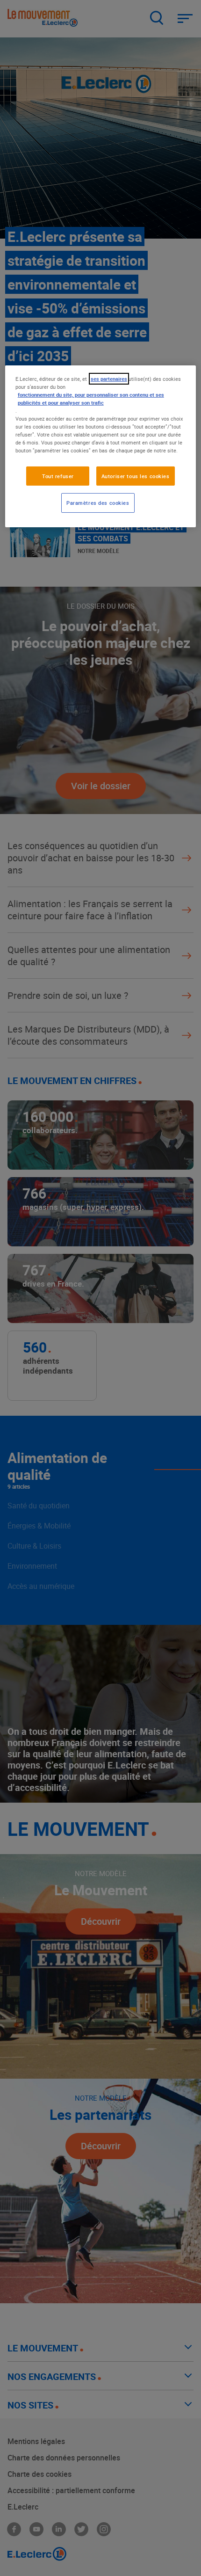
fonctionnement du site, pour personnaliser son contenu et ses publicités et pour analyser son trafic (91, 399)
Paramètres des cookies (98, 503)
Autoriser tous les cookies (136, 476)
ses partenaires (109, 379)
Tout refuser (58, 476)
